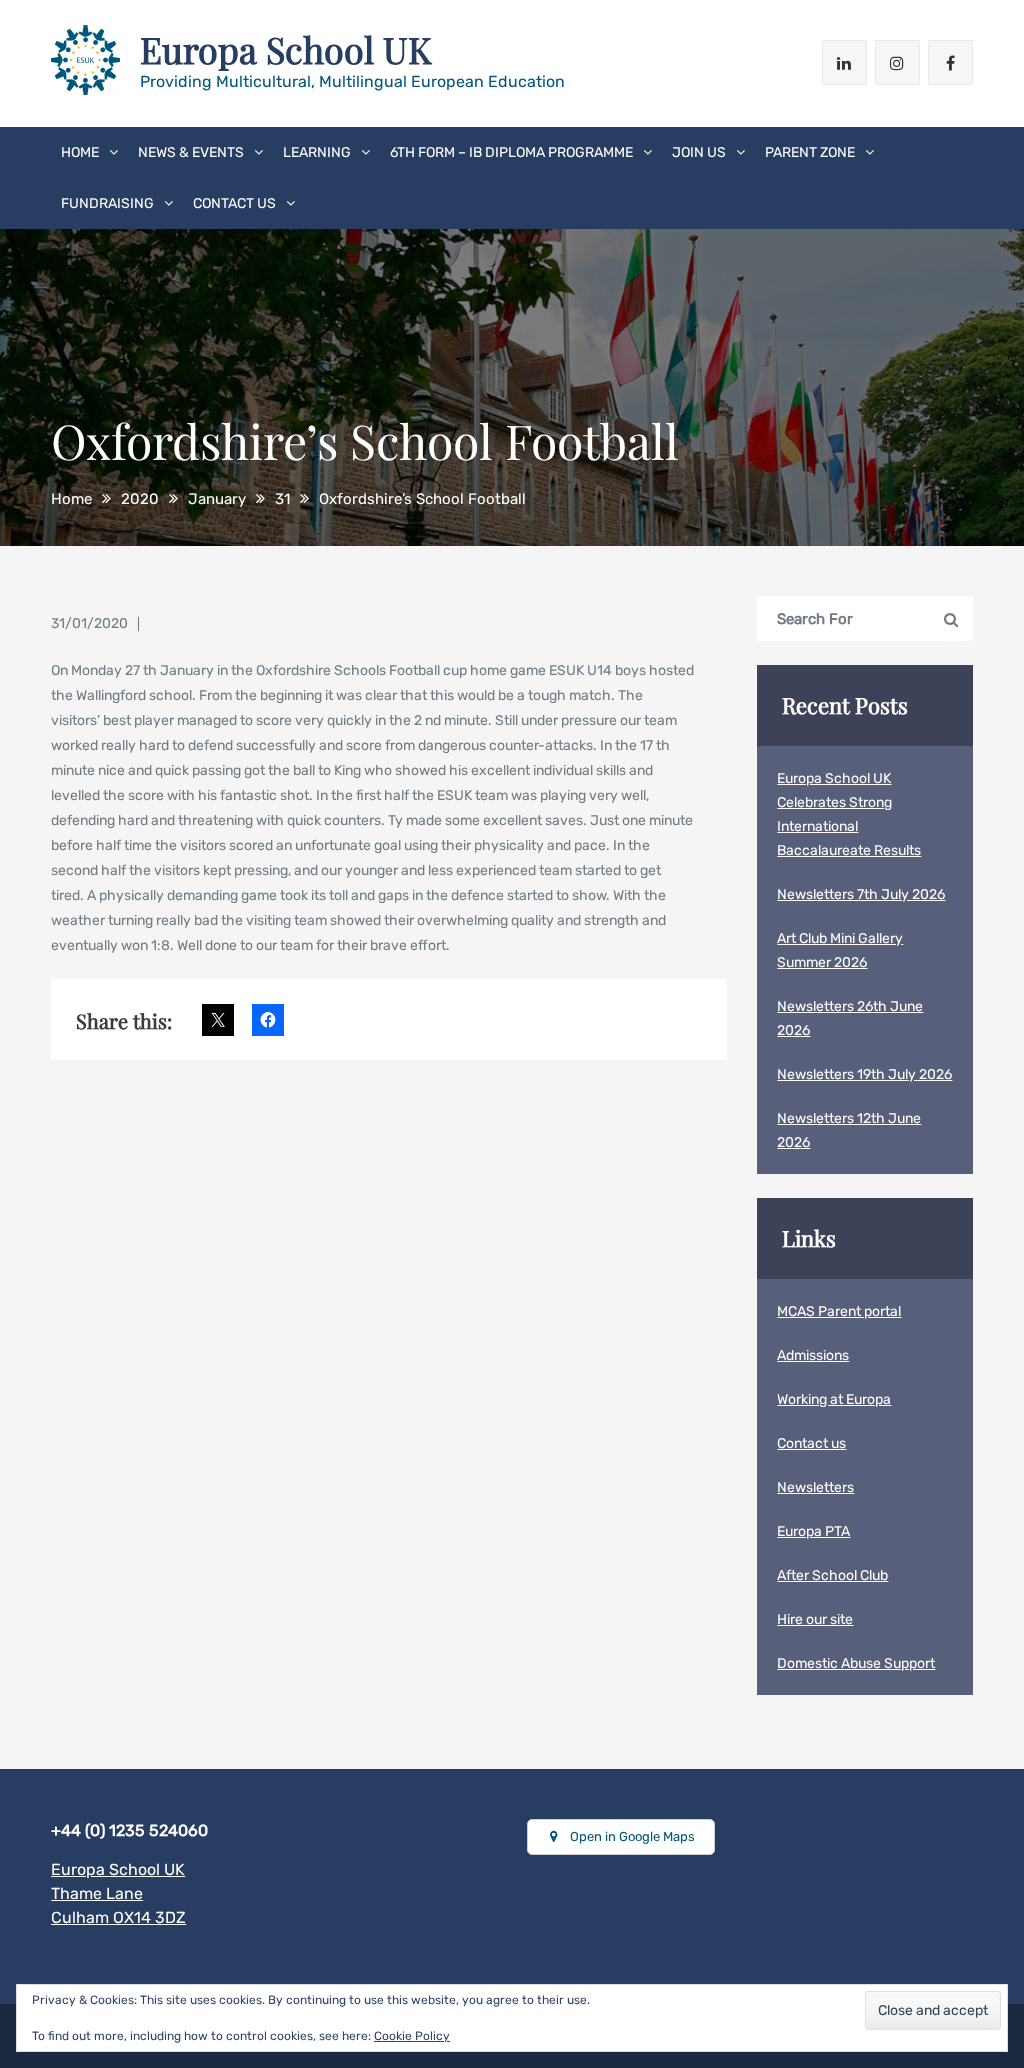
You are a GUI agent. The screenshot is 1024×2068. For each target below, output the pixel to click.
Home (80, 152)
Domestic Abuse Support (856, 1663)
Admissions (813, 1355)
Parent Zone (810, 152)
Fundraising (107, 203)
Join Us (699, 152)
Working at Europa (834, 1399)
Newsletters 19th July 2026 (864, 1074)
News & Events (191, 152)
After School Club (832, 1575)
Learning (317, 152)
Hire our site (815, 1619)
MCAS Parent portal (839, 1311)
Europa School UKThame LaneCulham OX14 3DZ (118, 1893)
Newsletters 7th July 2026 (861, 894)
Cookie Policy (412, 2036)
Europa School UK (286, 49)
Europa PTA (813, 1531)
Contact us (234, 203)
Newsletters (815, 1487)
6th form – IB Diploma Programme (511, 152)
